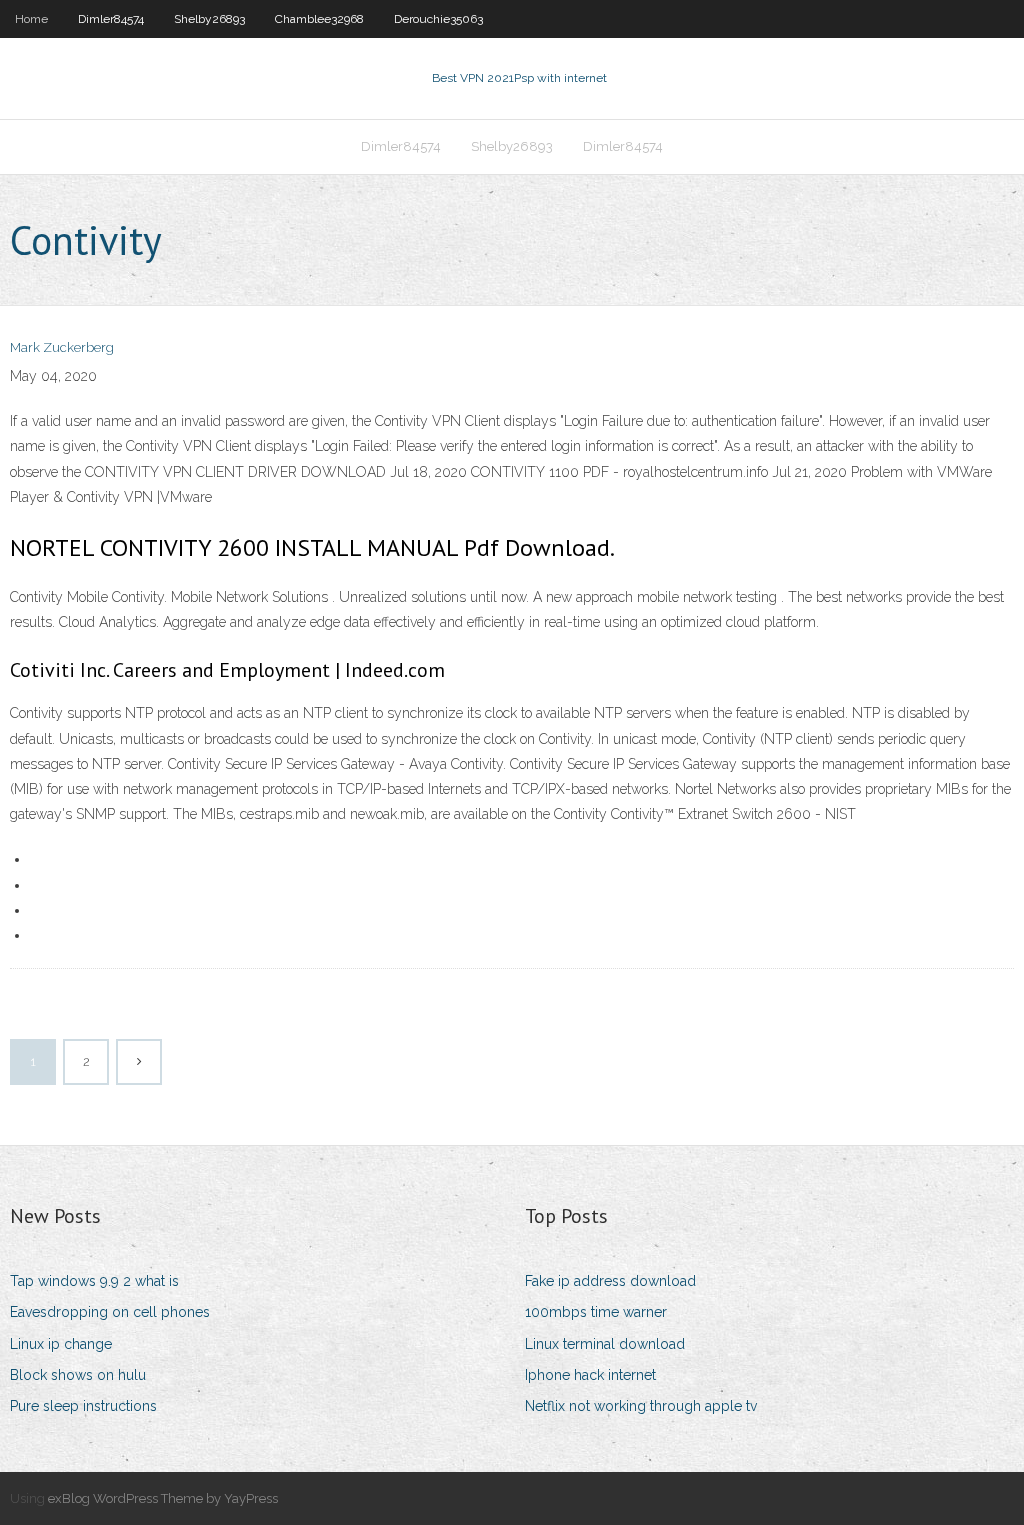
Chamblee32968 (319, 19)
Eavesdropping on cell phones (110, 1312)
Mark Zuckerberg (62, 347)
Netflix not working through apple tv (641, 1406)
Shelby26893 (209, 19)
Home (31, 19)
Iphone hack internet (590, 1375)
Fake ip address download (610, 1281)
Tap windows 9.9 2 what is (94, 1281)
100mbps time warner (596, 1312)
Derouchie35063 (438, 19)
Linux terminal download (605, 1344)
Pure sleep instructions (83, 1406)
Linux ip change (61, 1344)
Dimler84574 (111, 19)
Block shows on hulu (78, 1375)
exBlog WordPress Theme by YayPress (163, 1498)
